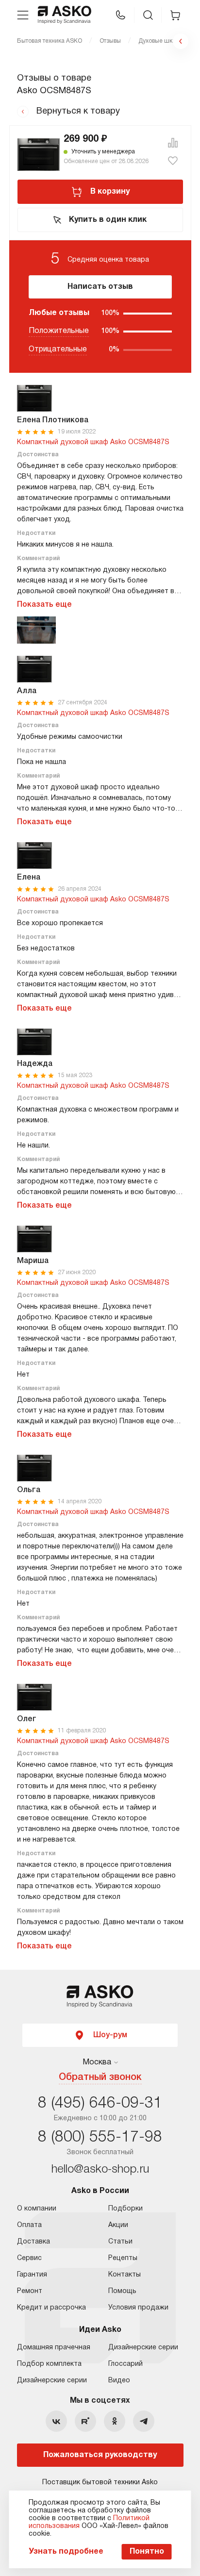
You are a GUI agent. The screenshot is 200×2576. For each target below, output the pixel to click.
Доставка (33, 2242)
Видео (119, 2381)
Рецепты (123, 2258)
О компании (37, 2209)
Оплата (29, 2225)
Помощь (122, 2291)
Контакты (125, 2275)
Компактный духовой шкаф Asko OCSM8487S (93, 442)
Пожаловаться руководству (100, 2455)
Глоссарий (125, 2364)
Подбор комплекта (49, 2364)
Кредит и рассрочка (51, 2308)
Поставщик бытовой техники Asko (100, 2483)
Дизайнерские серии (52, 2381)
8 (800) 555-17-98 (100, 2137)
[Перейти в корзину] (175, 15)
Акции (118, 2225)
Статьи (120, 2242)
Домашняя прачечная (54, 2348)
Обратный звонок (100, 2077)
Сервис (29, 2258)
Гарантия (32, 2275)
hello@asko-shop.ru (100, 2170)
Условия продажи (138, 2308)
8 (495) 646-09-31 (100, 2103)
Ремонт (30, 2291)
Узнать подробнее (66, 2552)
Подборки (125, 2209)
